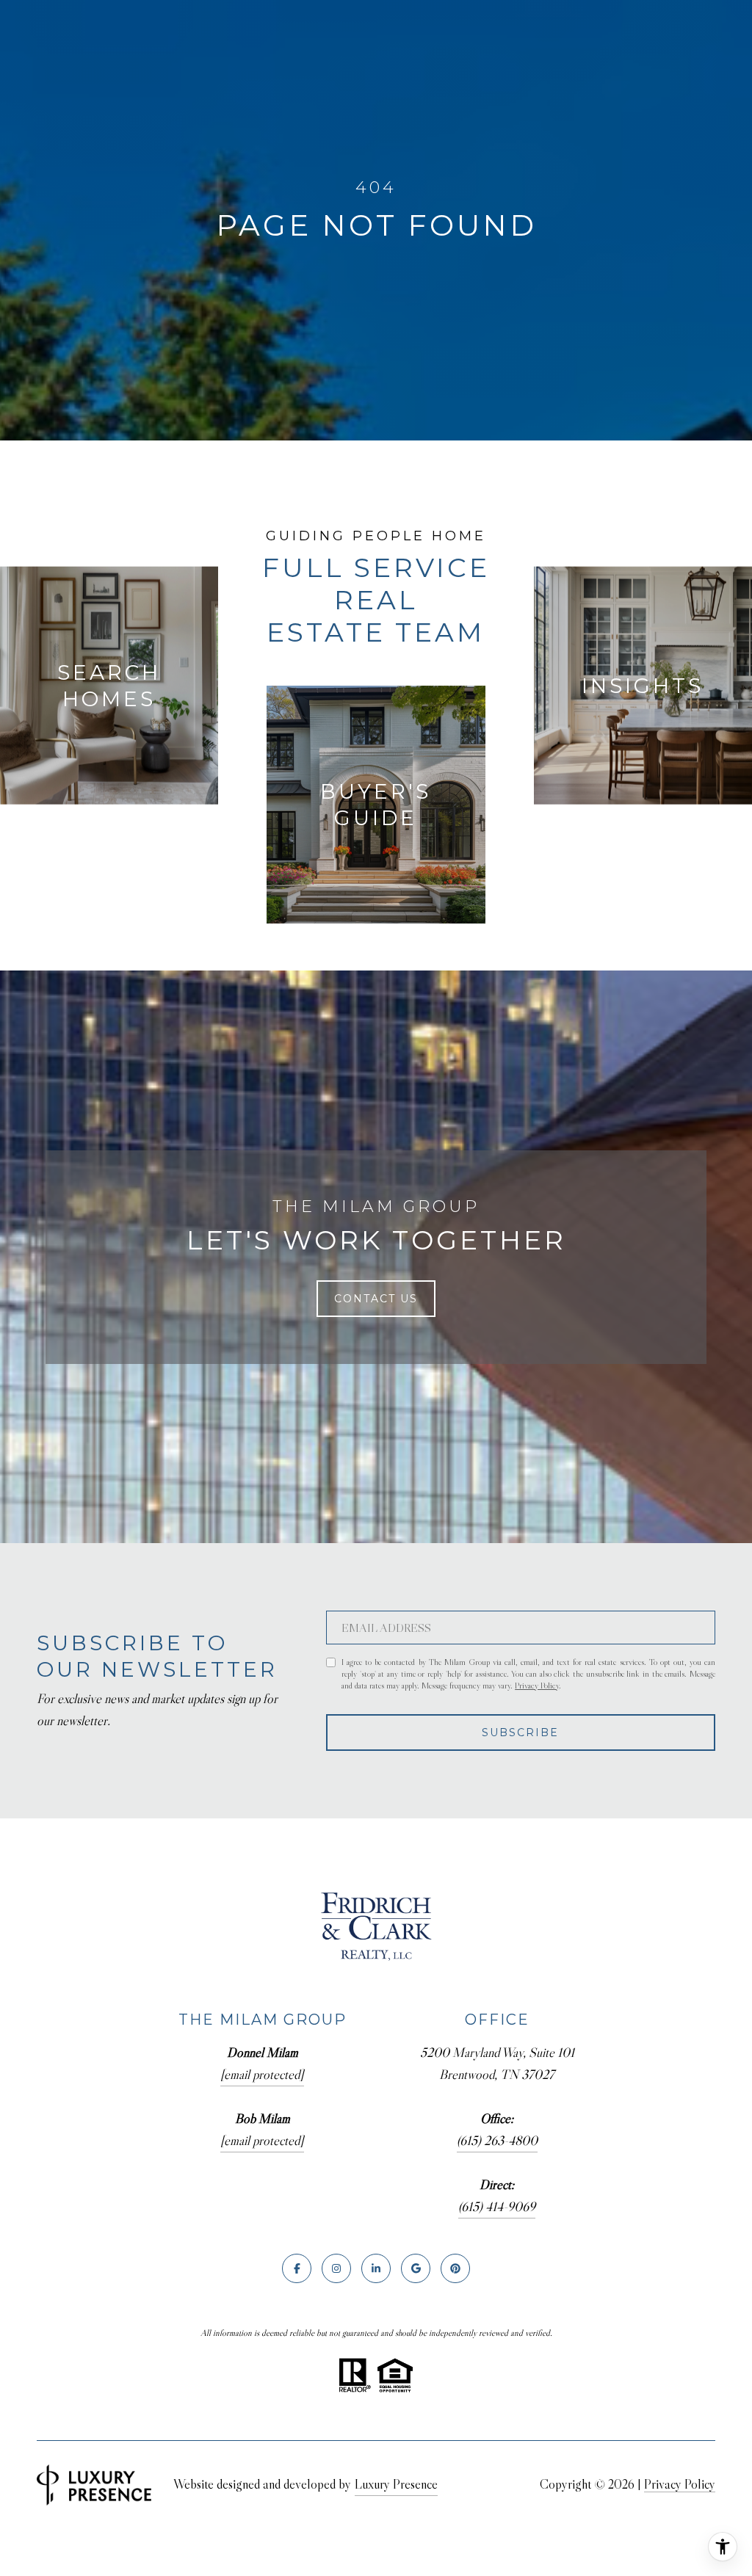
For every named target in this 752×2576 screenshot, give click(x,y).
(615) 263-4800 (497, 2141)
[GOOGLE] (416, 2268)
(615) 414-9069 (497, 2207)
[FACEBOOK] (297, 2268)
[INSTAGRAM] (336, 2268)
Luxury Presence (396, 2484)
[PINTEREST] (455, 2268)
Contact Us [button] (376, 1299)
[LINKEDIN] (376, 2268)
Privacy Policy (537, 1685)
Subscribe (520, 1733)
